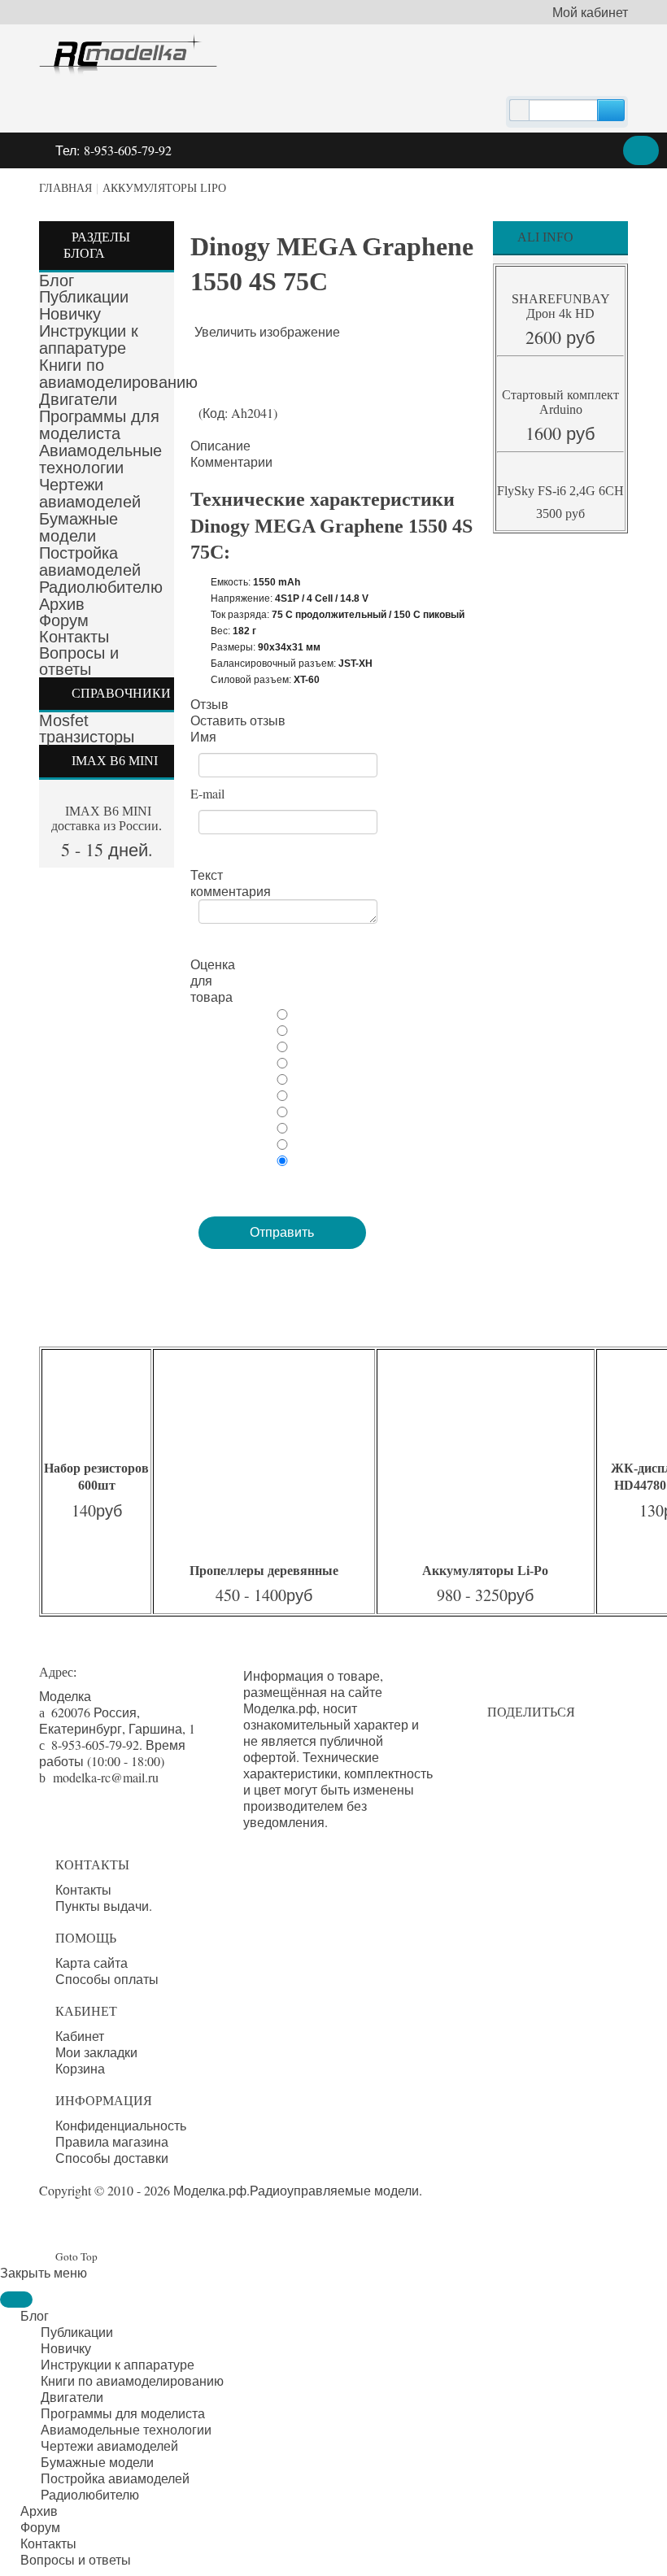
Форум (64, 620)
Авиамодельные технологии (100, 459)
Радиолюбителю (101, 587)
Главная (65, 188)
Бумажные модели (78, 527)
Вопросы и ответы (79, 661)
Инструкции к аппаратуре (89, 339)
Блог (57, 281)
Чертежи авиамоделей (90, 493)
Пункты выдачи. (104, 1906)
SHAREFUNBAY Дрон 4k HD (561, 306)
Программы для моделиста (99, 425)
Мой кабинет (590, 12)
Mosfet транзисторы (87, 729)
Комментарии (231, 462)
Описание (220, 446)
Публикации (84, 297)
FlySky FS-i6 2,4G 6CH (560, 491)
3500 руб (560, 513)
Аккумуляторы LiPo (164, 188)
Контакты (74, 637)
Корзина (80, 2069)
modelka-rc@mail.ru (106, 1777)
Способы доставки (112, 2158)
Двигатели (78, 399)
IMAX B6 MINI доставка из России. (107, 818)
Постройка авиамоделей (90, 561)
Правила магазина (112, 2142)
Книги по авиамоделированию (118, 374)
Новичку (70, 314)
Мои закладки (96, 2052)
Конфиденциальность (121, 2126)
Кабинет (80, 2036)
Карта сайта (92, 1963)
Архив (62, 604)
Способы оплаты (107, 1979)
